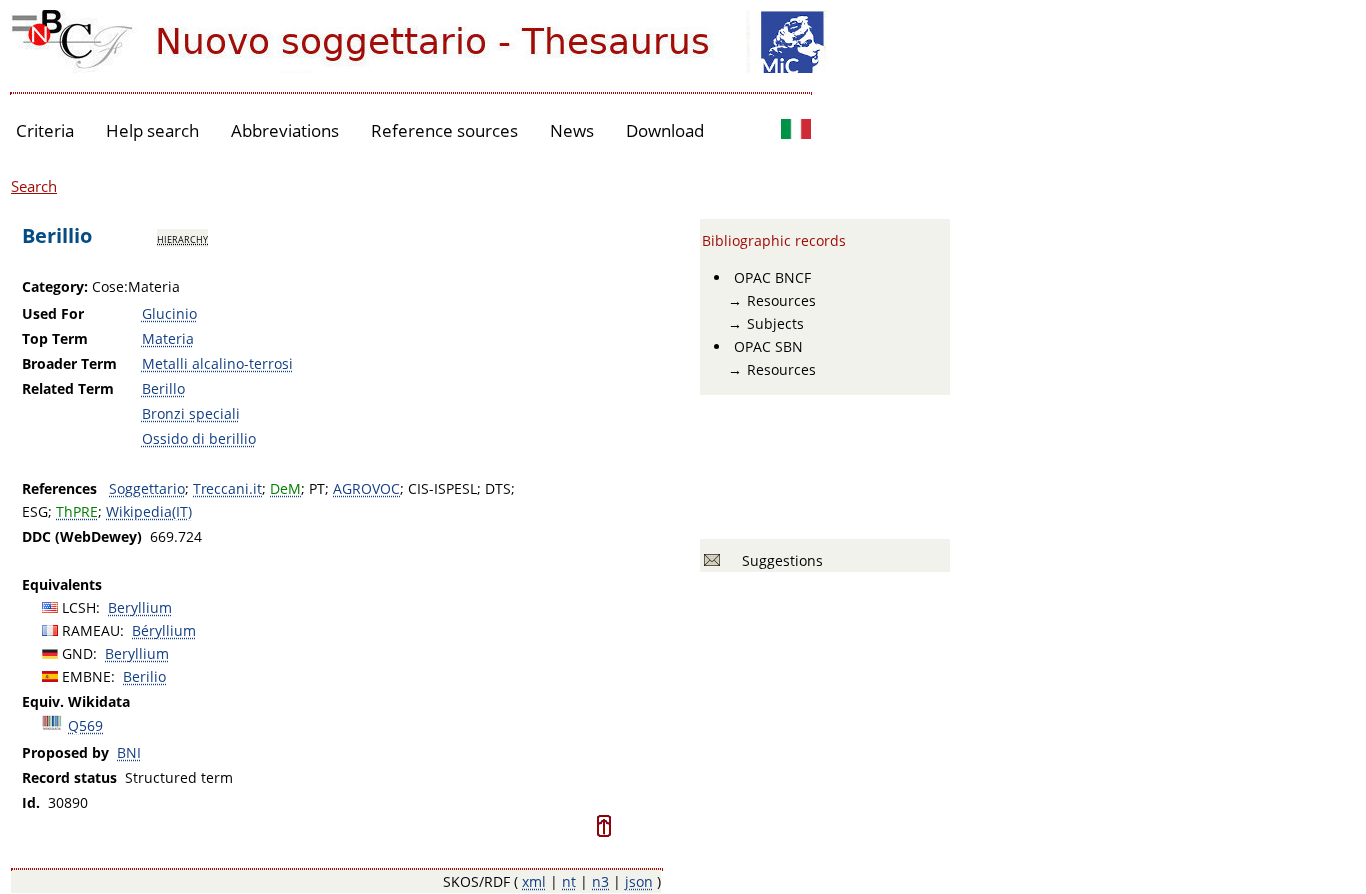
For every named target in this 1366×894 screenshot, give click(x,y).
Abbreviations (285, 130)
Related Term (68, 388)
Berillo (163, 388)
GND (77, 653)
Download (665, 130)
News (572, 130)
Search (34, 186)
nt (569, 881)
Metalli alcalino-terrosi (217, 363)
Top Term (55, 338)
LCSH (79, 607)
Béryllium (164, 630)
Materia (168, 338)
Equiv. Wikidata (76, 701)
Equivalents (62, 584)
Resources (781, 300)
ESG (35, 511)
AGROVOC (366, 488)
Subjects (775, 323)
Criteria (45, 130)
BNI (129, 752)
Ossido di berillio (199, 438)
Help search (152, 130)
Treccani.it (227, 488)
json (639, 881)
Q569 (85, 725)
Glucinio (169, 313)
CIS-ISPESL (442, 488)
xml (534, 881)
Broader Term (69, 363)
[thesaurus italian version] (796, 131)
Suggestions (778, 560)
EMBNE (86, 676)
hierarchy (182, 238)
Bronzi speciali (191, 413)
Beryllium (140, 607)
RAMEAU (91, 630)
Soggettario (147, 488)
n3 (600, 881)
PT (317, 488)
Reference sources (444, 130)
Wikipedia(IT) (149, 511)
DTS (498, 488)
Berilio (144, 676)
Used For (53, 313)
